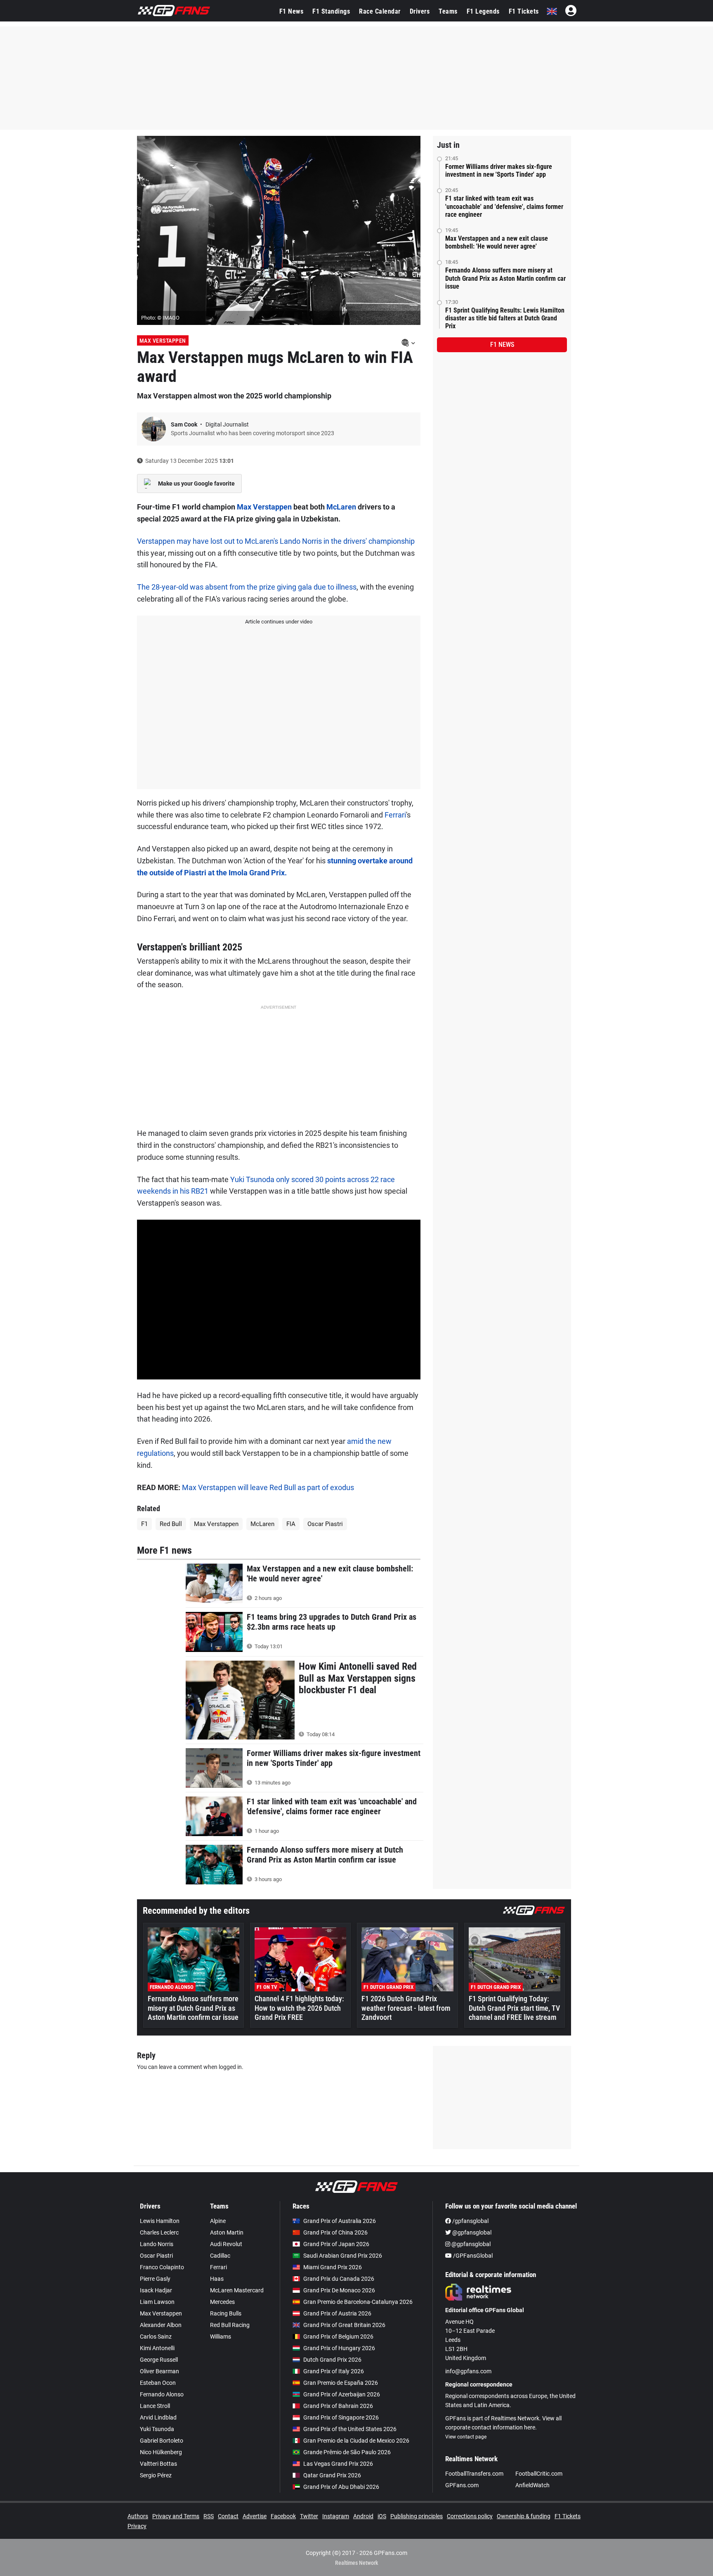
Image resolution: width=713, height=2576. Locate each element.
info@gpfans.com (468, 2371)
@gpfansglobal (471, 2232)
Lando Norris (157, 2244)
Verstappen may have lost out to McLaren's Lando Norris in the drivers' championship (276, 541)
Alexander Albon (161, 2325)
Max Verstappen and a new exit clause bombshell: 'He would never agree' (497, 242)
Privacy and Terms (176, 2516)
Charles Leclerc (159, 2232)
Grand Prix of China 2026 (335, 2232)
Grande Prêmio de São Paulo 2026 (347, 2452)
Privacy (137, 2526)
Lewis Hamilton (160, 2221)
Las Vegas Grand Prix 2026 (338, 2464)
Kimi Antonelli (157, 2348)
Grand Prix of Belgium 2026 (338, 2337)
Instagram (336, 2516)
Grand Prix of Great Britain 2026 (344, 2325)
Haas (217, 2279)
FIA (291, 1524)
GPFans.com (462, 2485)
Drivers (420, 11)
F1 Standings (331, 11)
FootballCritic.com (539, 2474)
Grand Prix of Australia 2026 (340, 2221)
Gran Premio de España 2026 (341, 2383)
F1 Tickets (524, 11)
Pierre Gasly (155, 2279)
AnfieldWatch (532, 2485)
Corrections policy (470, 2516)
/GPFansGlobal (472, 2256)
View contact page (466, 2437)
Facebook (283, 2516)
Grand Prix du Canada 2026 (339, 2279)
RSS (209, 2516)
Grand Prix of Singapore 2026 (341, 2417)
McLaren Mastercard (237, 2290)
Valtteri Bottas (158, 2464)
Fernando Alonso (162, 2394)
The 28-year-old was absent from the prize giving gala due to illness (247, 587)
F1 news (502, 345)
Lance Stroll (155, 2406)
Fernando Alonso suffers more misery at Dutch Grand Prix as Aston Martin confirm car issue (505, 278)
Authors (138, 2516)
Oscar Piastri (325, 1524)
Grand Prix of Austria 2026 (337, 2313)
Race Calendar (380, 11)
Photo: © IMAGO (160, 318)
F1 (144, 1524)
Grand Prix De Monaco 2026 (339, 2290)
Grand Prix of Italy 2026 (334, 2371)
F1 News (292, 11)
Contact (228, 2516)
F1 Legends (483, 11)
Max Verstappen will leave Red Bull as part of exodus (268, 1487)
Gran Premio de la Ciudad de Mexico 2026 (356, 2441)
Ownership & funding (524, 2516)
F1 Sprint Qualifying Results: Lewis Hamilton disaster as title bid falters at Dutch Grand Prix (505, 318)
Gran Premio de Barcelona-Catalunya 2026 (358, 2302)
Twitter (309, 2516)
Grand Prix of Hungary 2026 (339, 2348)
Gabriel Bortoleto (162, 2441)
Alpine (218, 2221)
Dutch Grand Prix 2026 (332, 2360)
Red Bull (171, 1524)
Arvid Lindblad (158, 2417)
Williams (221, 2337)
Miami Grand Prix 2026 (333, 2267)
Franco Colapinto (162, 2267)
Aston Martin (227, 2232)
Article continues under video (279, 622)
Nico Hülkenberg (161, 2452)
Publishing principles (417, 2516)
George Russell (159, 2360)
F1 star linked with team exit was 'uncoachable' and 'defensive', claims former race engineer (504, 206)
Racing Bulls (226, 2313)
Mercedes (222, 2302)
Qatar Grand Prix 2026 (332, 2475)
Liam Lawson (157, 2302)
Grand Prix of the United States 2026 (350, 2429)
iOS (382, 2516)
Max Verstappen (163, 341)
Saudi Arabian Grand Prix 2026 (343, 2256)
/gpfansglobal (470, 2221)
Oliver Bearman (159, 2371)
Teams (448, 11)
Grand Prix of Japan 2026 (336, 2244)
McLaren (341, 507)
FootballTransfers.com (474, 2474)
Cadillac (220, 2256)
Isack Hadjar (156, 2290)
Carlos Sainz (156, 2337)
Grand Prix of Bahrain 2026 (338, 2406)
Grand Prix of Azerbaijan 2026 (342, 2394)
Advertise (255, 2516)
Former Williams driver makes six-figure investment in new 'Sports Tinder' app (499, 171)
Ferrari (395, 815)
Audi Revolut (226, 2244)
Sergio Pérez (156, 2475)
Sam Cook (185, 424)
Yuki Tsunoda (157, 2429)
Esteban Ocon (158, 2383)
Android (363, 2516)
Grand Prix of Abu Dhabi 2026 (341, 2487)
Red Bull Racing (230, 2325)
